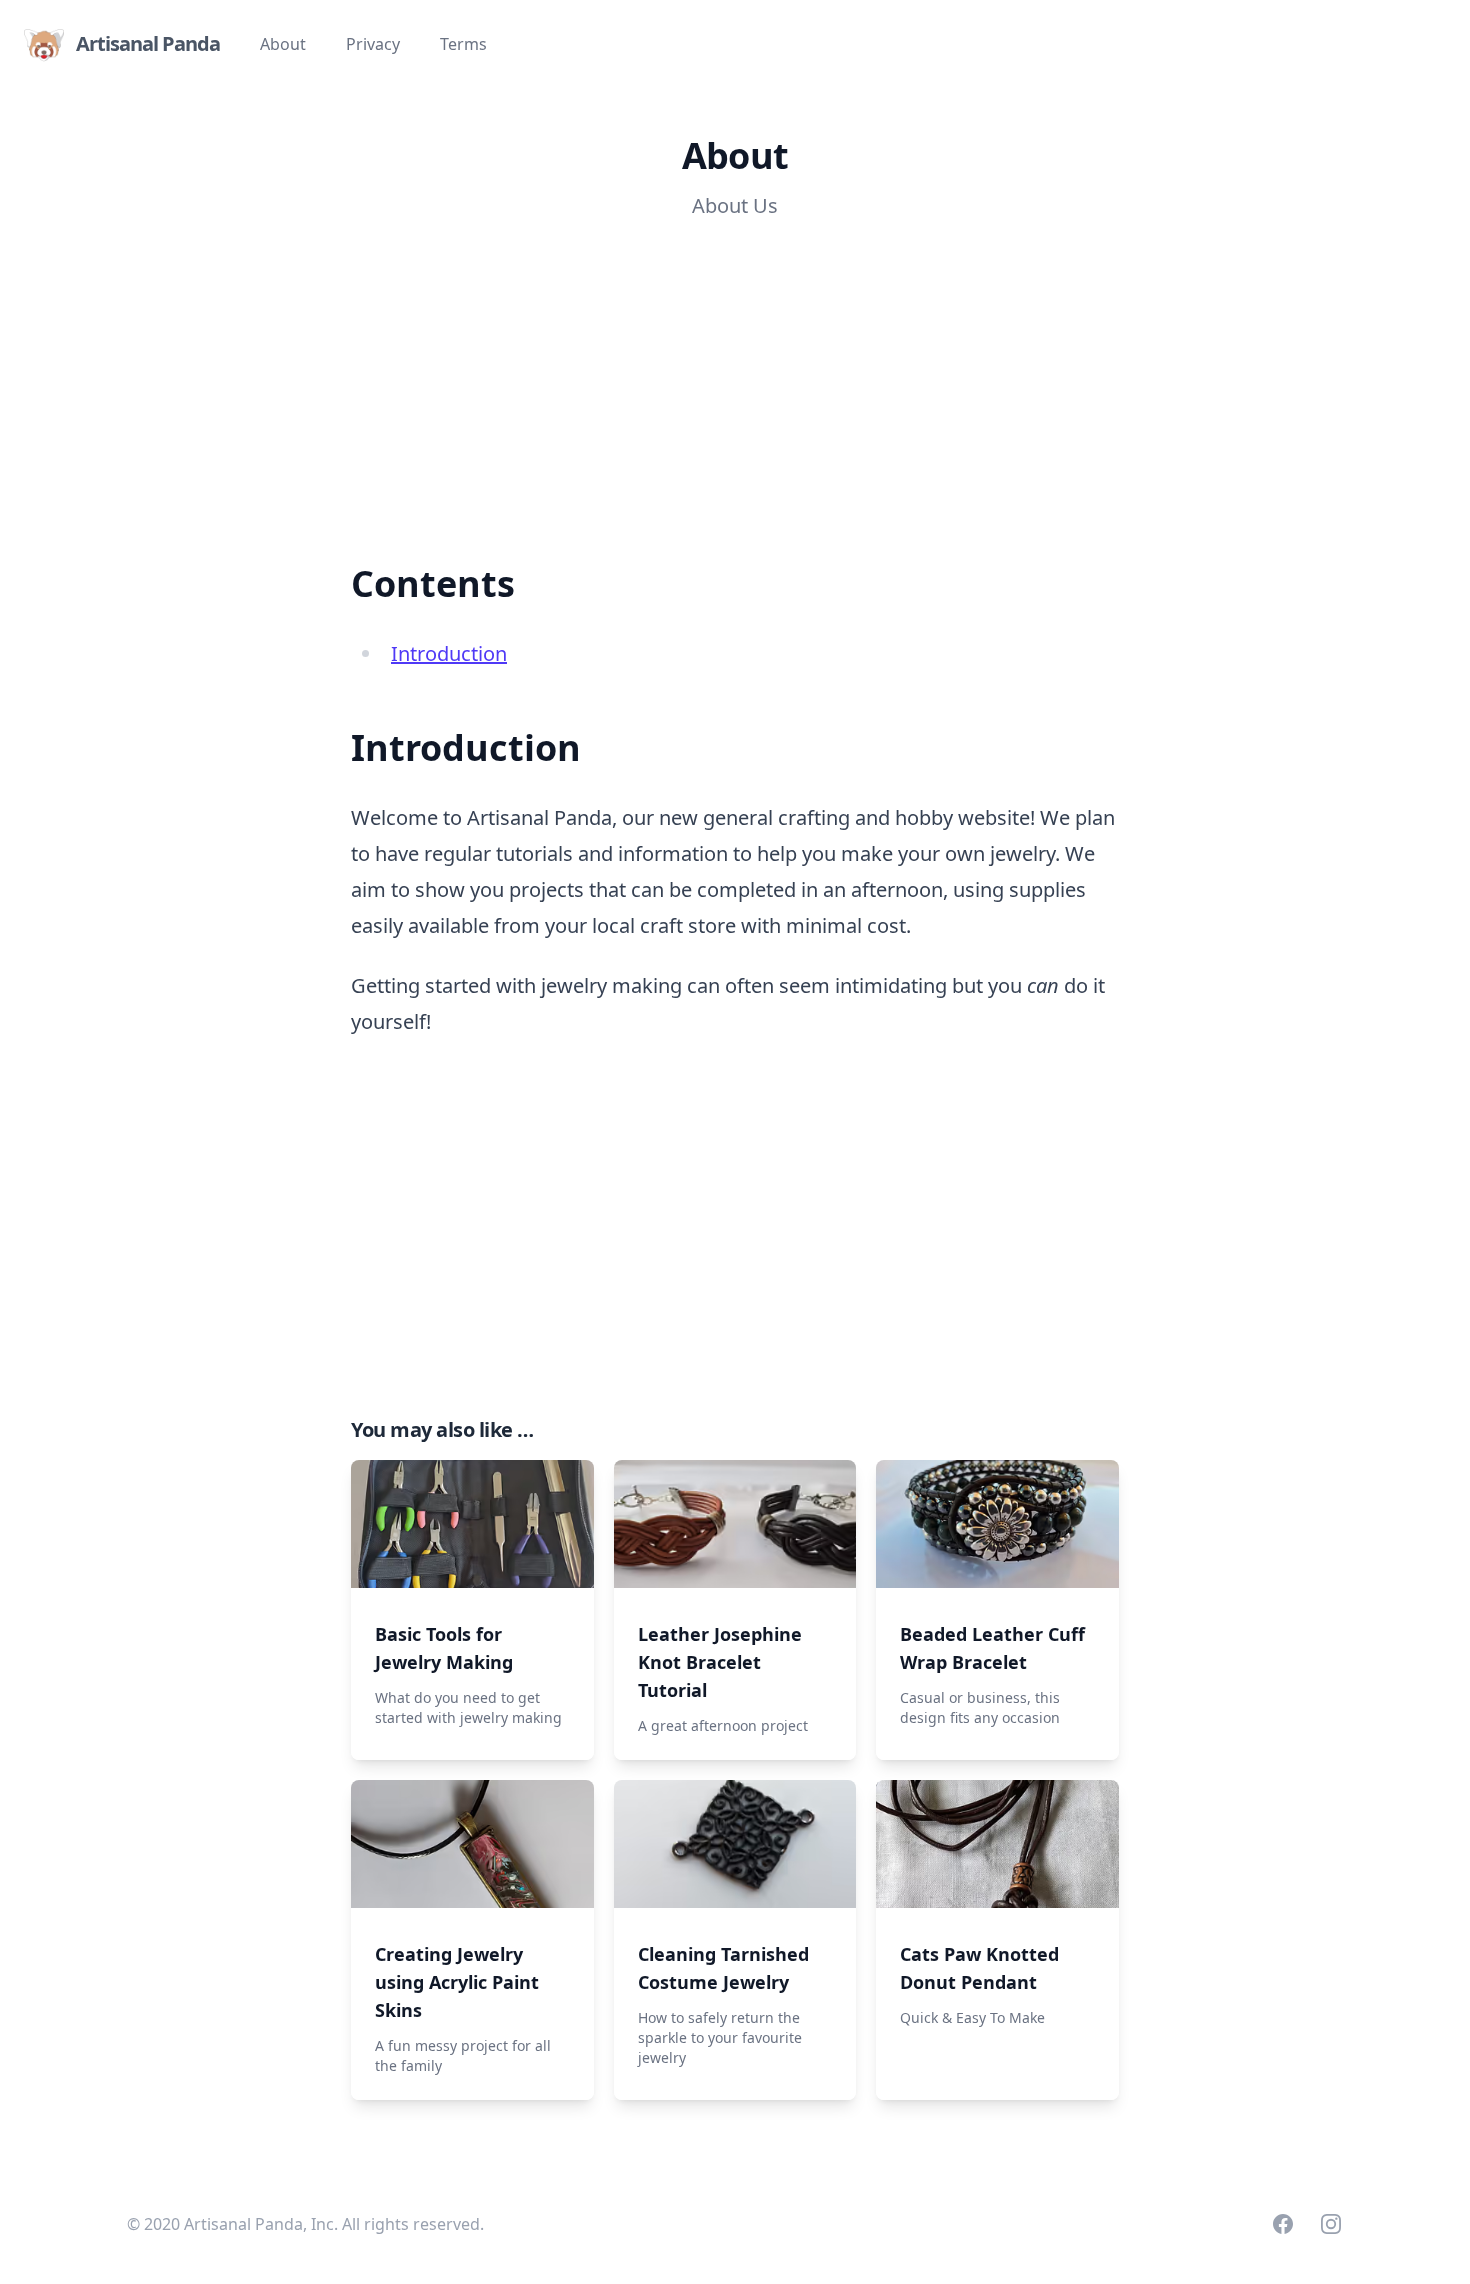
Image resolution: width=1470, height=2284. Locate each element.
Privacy (373, 44)
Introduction (449, 653)
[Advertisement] (632, 376)
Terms (463, 44)
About (283, 44)
